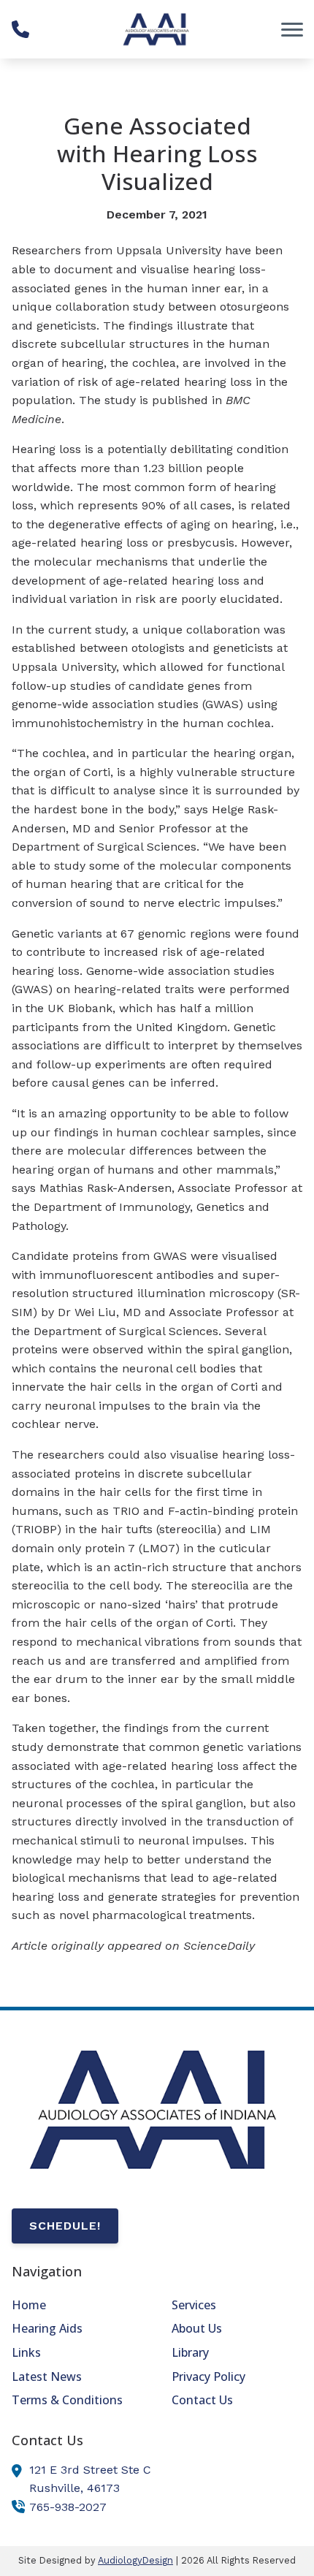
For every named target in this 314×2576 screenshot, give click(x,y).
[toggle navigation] (292, 29)
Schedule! (65, 2226)
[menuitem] (77, 2306)
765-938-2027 (68, 2507)
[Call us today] (20, 29)
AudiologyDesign (135, 2560)
